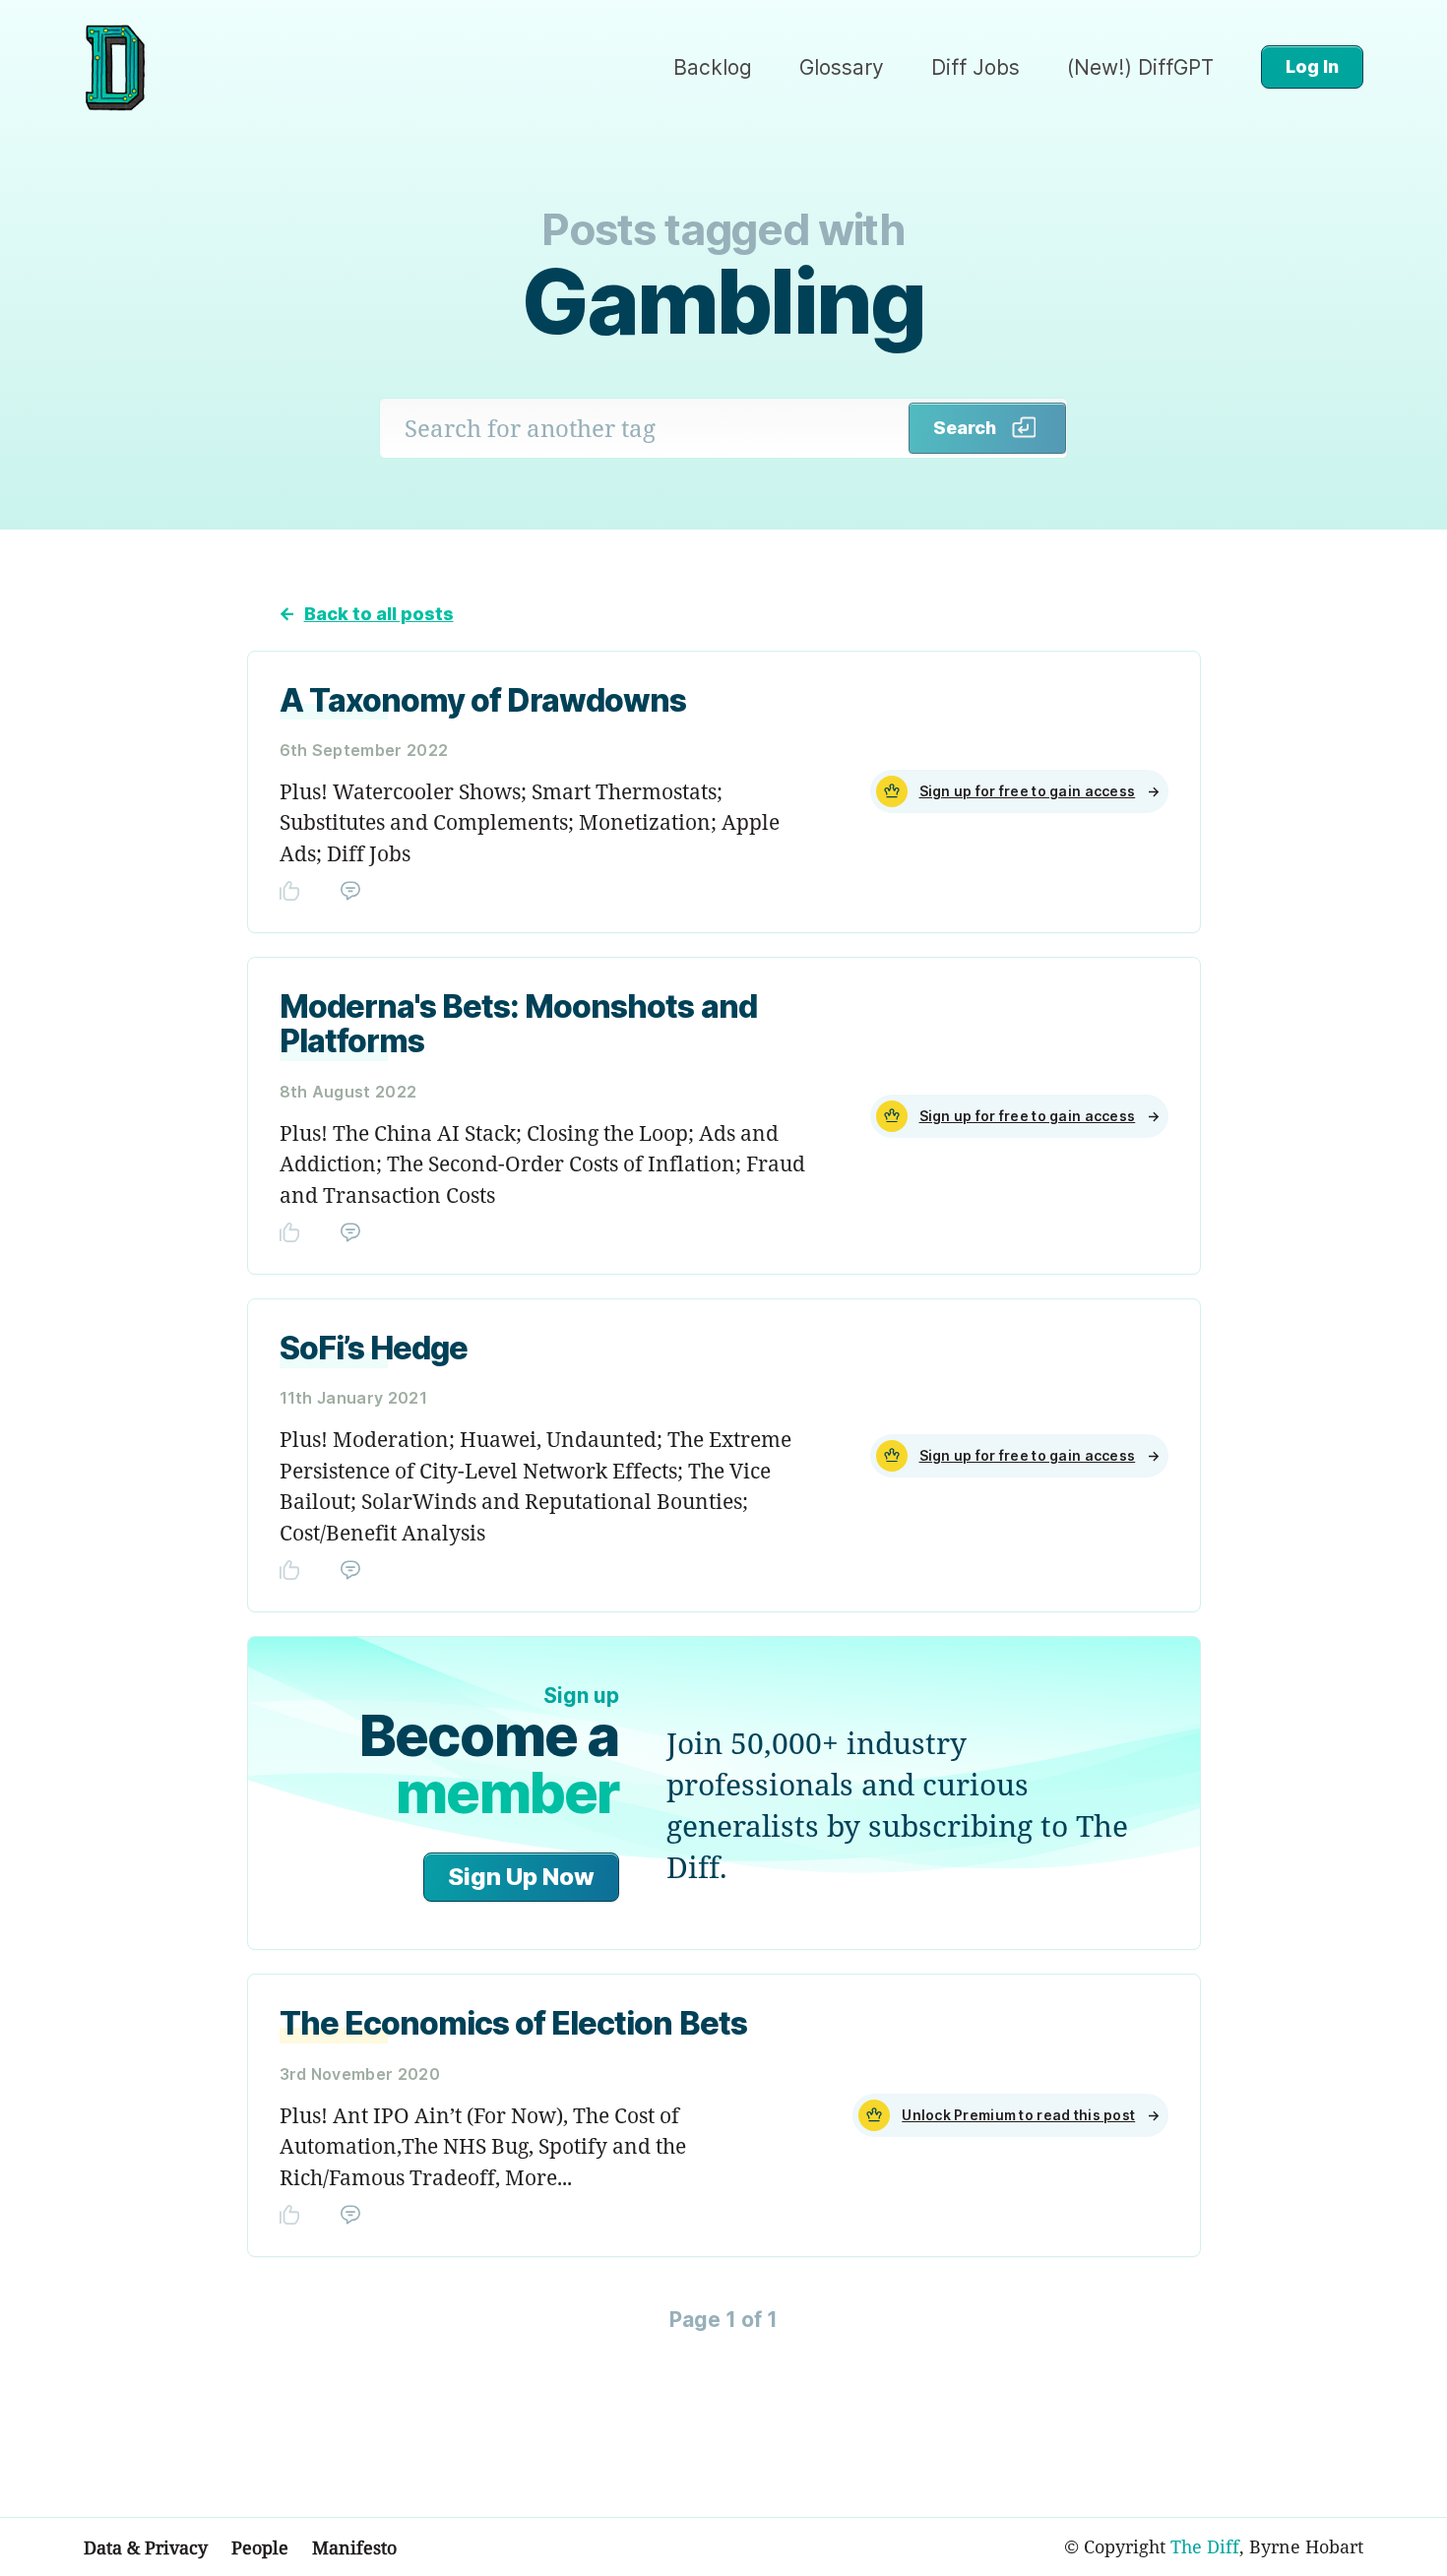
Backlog (713, 67)
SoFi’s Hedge (374, 1348)
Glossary (842, 67)
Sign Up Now (521, 1877)
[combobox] (645, 428)
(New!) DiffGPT (1140, 67)
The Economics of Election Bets (513, 2023)
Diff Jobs (975, 67)
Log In (1312, 66)
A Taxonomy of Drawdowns (483, 700)
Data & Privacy (146, 2547)
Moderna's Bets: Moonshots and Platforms (518, 1024)
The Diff (1205, 2546)
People (260, 2547)
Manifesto (354, 2547)
